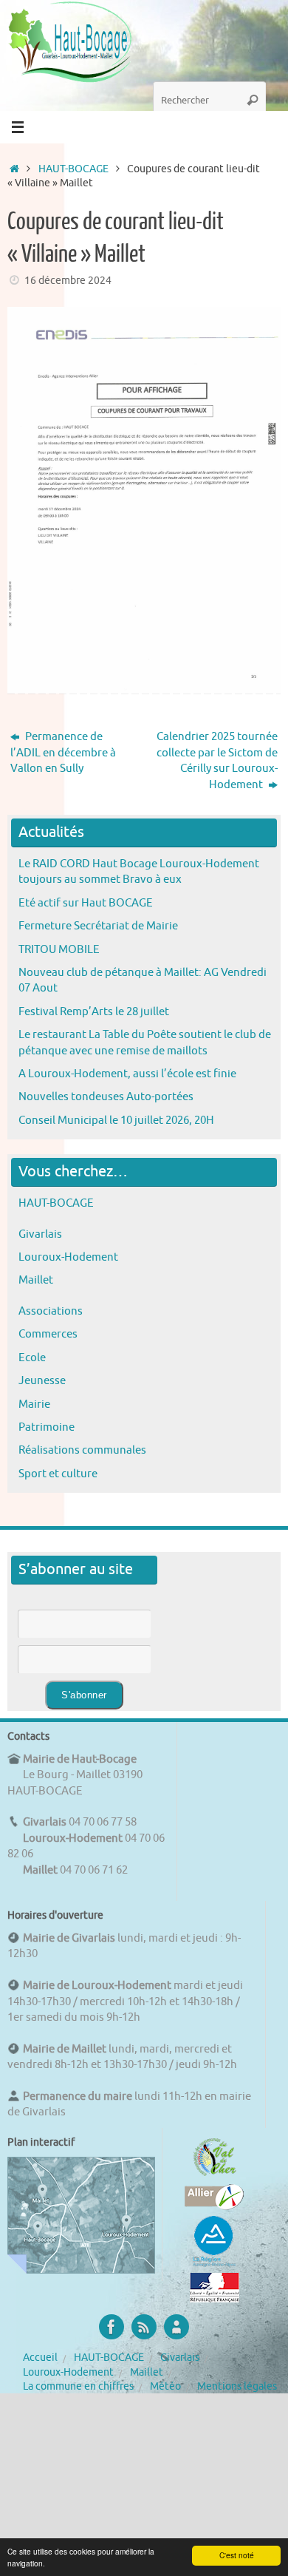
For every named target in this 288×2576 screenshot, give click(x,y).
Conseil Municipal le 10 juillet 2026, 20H (116, 1120)
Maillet (36, 1280)
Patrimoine (47, 1427)
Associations (51, 1311)
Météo (165, 2386)
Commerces (48, 1334)
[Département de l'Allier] (214, 2206)
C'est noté (237, 2555)
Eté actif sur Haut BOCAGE (86, 903)
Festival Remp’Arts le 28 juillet (94, 1011)
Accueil (40, 2358)
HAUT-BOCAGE (73, 169)
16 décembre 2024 (68, 281)
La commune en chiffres (78, 2386)
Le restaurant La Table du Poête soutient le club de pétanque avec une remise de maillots (145, 1042)
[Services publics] (215, 2299)
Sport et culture (58, 1474)
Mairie (34, 1404)
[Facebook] (112, 2327)
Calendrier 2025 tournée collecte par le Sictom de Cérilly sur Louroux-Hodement (217, 760)
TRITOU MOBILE (59, 949)
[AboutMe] (176, 2327)
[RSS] (144, 2327)
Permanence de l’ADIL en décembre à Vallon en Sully (63, 752)
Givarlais (40, 1234)
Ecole (32, 1358)
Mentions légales (237, 2386)
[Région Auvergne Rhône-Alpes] (214, 2265)
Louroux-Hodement (68, 1257)
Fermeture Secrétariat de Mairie (98, 926)
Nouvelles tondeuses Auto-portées (106, 1097)
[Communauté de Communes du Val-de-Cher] (215, 2176)
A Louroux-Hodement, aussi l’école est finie (127, 1074)
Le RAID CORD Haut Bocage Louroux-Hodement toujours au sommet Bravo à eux (139, 871)
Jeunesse (42, 1380)
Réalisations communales (82, 1450)
